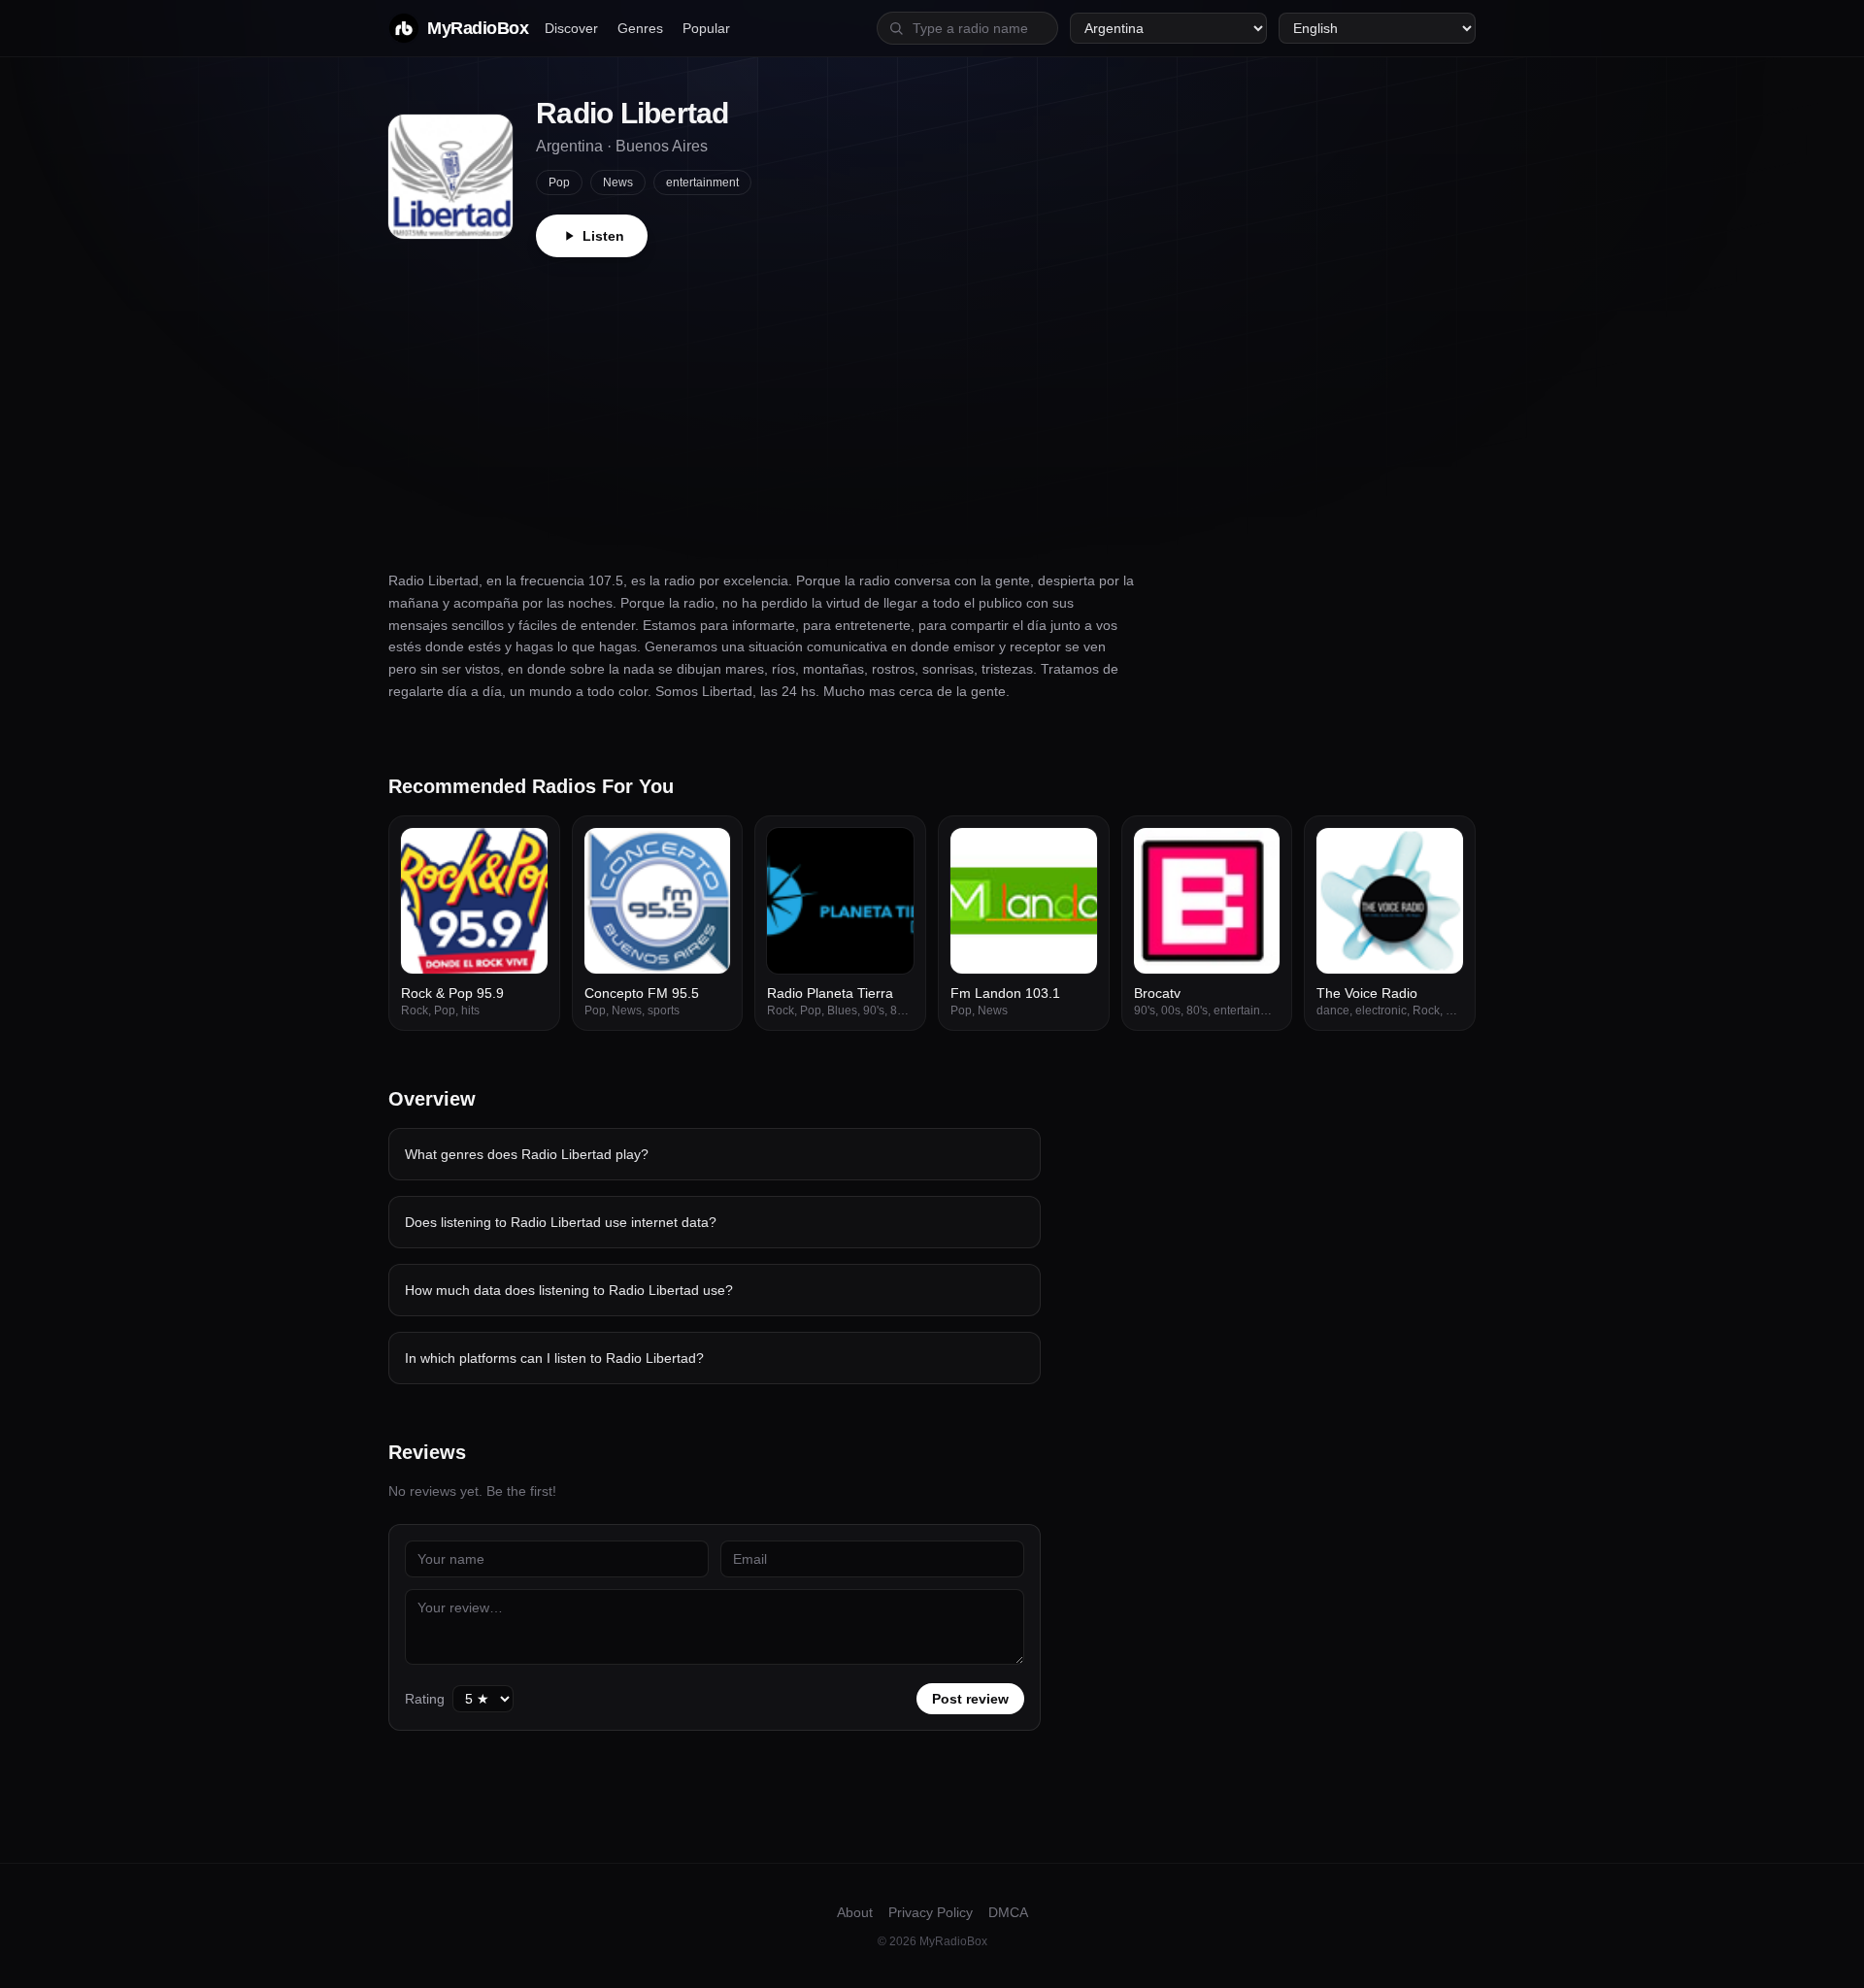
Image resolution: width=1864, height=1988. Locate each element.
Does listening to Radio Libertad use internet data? (561, 1222)
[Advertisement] (932, 403)
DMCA (1008, 1912)
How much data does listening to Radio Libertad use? (569, 1290)
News (618, 182)
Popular (706, 28)
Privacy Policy (931, 1912)
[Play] (522, 853)
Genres (640, 28)
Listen (603, 236)
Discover (571, 28)
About (855, 1912)
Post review (970, 1699)
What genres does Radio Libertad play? (527, 1154)
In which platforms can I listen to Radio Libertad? (554, 1358)
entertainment (702, 182)
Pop (559, 182)
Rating (425, 1699)
